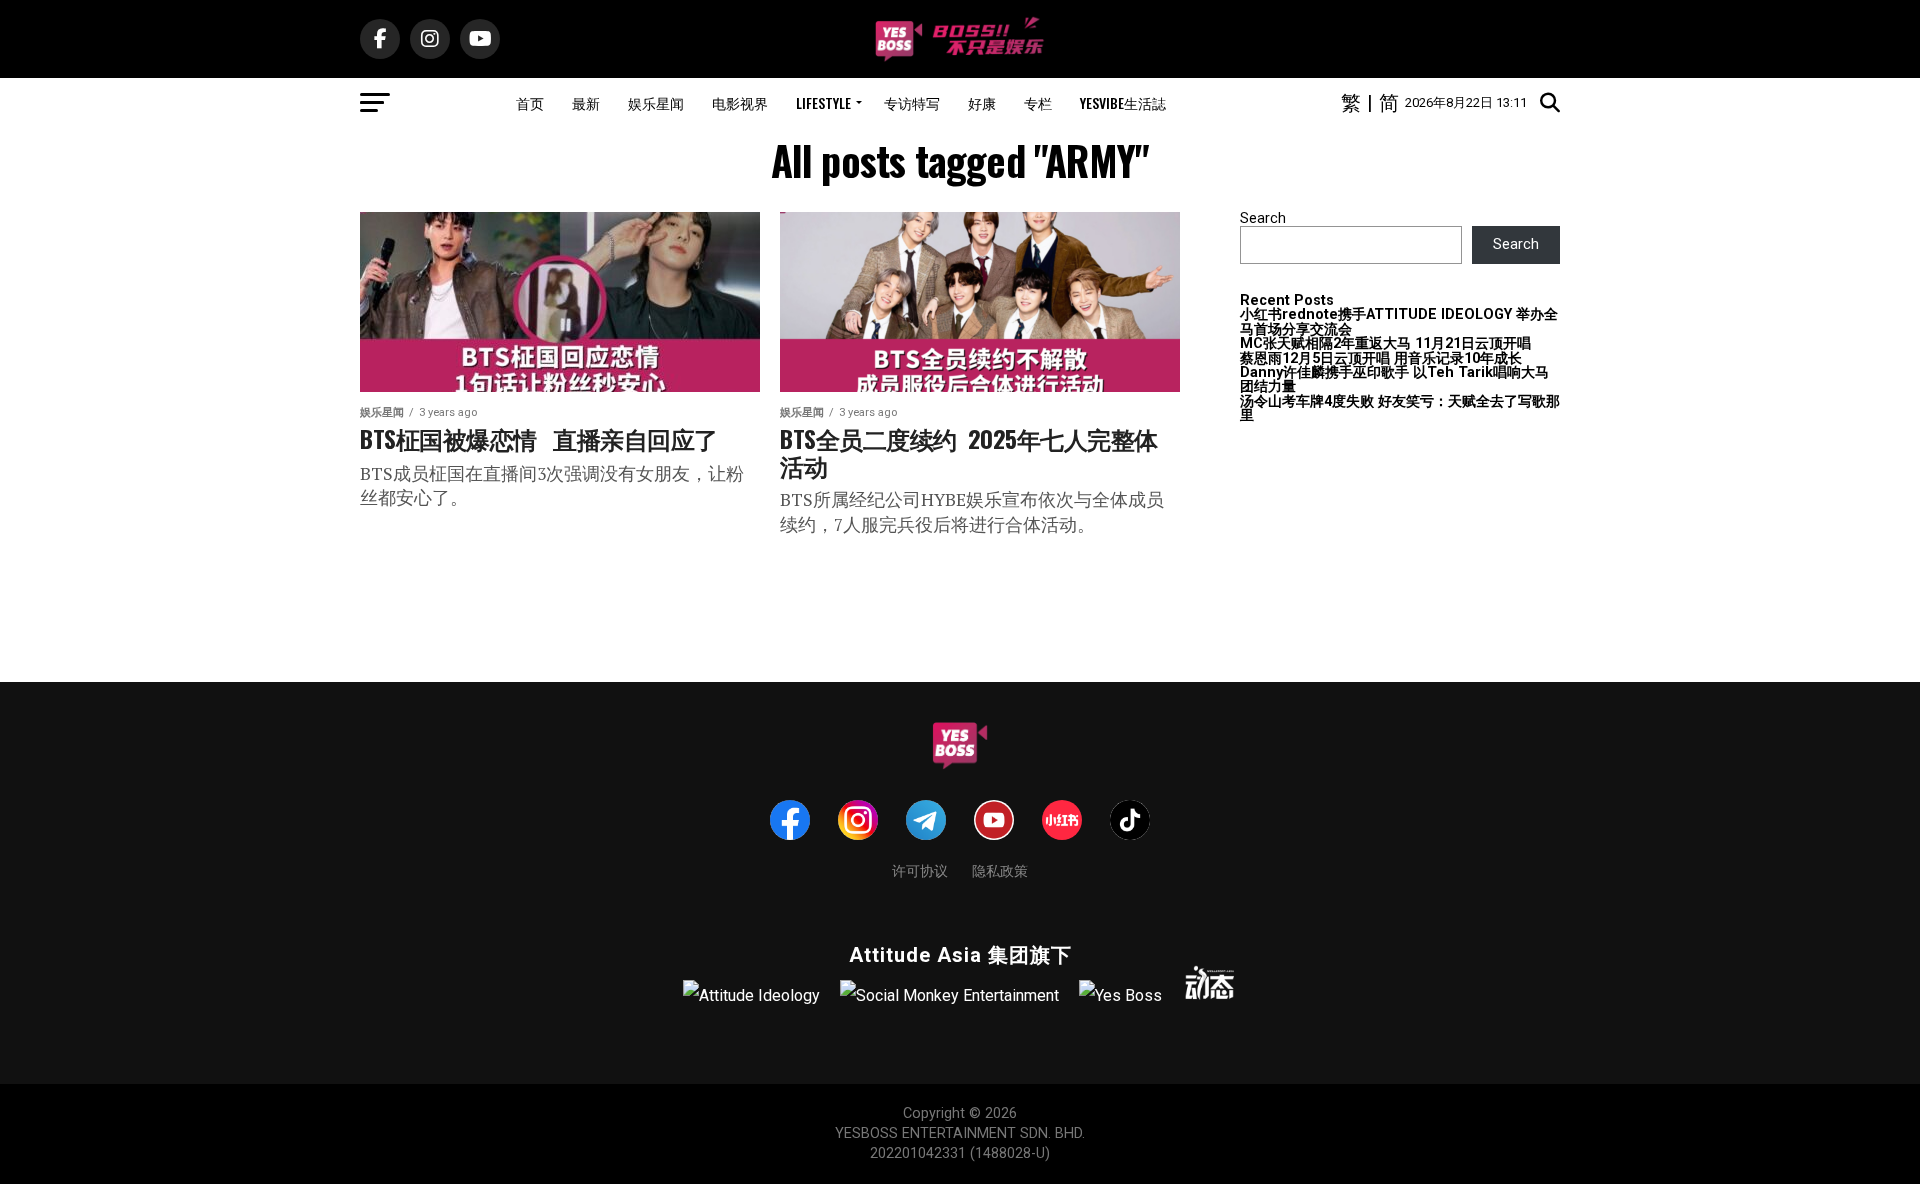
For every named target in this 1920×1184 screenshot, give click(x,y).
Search (1263, 218)
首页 (530, 102)
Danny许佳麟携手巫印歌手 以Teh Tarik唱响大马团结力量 (1394, 379)
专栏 (1038, 102)
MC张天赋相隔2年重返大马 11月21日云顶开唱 (1385, 343)
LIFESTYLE (823, 102)
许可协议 (920, 869)
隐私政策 (1000, 869)
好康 (982, 102)
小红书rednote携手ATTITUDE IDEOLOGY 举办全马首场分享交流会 (1399, 321)
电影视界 (740, 102)
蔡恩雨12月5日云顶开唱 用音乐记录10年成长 (1381, 358)
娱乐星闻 (656, 102)
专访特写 (912, 102)
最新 (586, 102)
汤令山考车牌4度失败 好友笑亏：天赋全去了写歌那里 (1400, 408)
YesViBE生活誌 (1123, 102)
